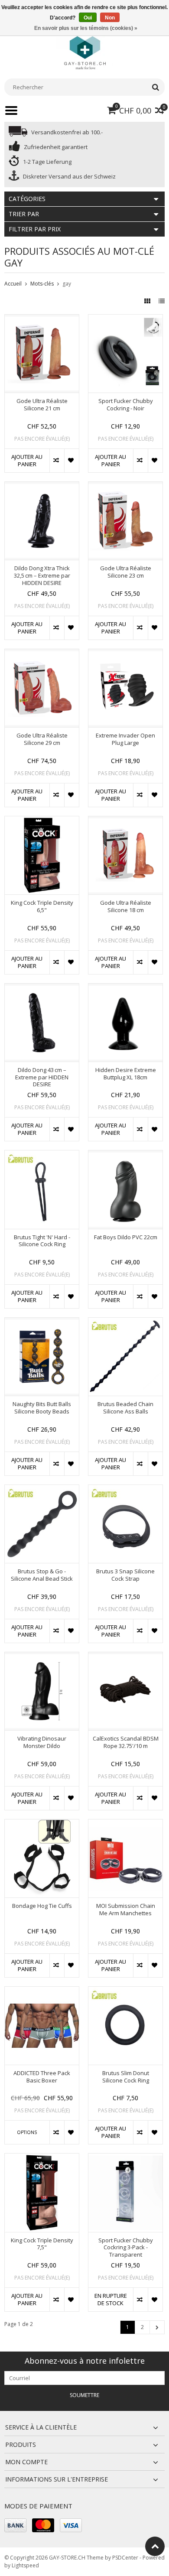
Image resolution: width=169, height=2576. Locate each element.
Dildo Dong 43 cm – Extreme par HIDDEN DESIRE (42, 1077)
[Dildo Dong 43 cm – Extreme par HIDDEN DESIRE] (42, 988)
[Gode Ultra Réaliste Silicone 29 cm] (42, 654)
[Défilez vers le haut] (155, 2546)
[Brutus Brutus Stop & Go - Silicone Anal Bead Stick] (42, 1489)
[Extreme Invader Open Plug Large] (125, 654)
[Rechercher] (155, 87)
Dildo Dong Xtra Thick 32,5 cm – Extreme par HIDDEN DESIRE (42, 576)
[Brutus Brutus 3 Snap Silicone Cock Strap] (125, 1489)
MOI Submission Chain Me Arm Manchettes (126, 1910)
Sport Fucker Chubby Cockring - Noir (126, 405)
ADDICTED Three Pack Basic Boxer (42, 2077)
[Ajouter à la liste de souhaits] (71, 461)
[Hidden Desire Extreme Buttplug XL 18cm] (125, 988)
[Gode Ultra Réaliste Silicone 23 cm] (125, 486)
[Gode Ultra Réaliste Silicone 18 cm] (125, 821)
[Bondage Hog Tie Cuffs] (42, 1824)
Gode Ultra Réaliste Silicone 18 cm (126, 906)
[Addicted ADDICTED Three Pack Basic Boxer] (42, 1991)
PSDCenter (125, 2558)
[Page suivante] (157, 2327)
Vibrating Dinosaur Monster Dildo (42, 1742)
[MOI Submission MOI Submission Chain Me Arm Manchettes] (125, 1824)
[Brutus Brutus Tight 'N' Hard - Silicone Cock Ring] (42, 1155)
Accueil (13, 284)
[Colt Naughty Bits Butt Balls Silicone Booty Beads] (42, 1322)
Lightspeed (25, 2565)
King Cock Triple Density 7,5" (42, 2244)
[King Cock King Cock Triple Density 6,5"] (42, 821)
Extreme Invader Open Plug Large (125, 739)
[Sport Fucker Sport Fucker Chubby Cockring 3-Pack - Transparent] (125, 2158)
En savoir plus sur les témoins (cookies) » (86, 28)
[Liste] (162, 301)
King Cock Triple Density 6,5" (42, 906)
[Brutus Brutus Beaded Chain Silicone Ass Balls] (125, 1322)
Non (110, 18)
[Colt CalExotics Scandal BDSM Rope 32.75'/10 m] (125, 1657)
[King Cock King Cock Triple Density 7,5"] (42, 2158)
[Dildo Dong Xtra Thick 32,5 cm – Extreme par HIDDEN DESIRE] (42, 486)
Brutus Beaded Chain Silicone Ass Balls (125, 1408)
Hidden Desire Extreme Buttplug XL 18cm (126, 1074)
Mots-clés (42, 284)
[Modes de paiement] (15, 2525)
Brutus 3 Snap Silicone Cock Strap (125, 1575)
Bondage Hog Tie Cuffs (42, 1906)
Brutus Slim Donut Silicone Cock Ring (126, 2077)
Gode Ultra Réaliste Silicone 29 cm (42, 739)
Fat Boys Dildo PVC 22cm (126, 1237)
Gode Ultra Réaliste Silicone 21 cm (42, 405)
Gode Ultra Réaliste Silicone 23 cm (126, 572)
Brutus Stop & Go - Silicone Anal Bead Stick (42, 1575)
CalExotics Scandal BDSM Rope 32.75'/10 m (126, 1742)
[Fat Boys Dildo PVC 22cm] (125, 1155)
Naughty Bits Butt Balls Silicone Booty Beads (42, 1408)
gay (67, 284)
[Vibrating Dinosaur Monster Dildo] (42, 1657)
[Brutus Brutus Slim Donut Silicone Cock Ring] (125, 1991)
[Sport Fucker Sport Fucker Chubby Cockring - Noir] (125, 319)
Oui (88, 18)
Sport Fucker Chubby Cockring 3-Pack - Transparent (126, 2248)
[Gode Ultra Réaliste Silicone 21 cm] (42, 319)
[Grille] (148, 301)
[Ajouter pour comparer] (57, 461)
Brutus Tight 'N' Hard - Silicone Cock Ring (42, 1241)
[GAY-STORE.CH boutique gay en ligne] (84, 52)
